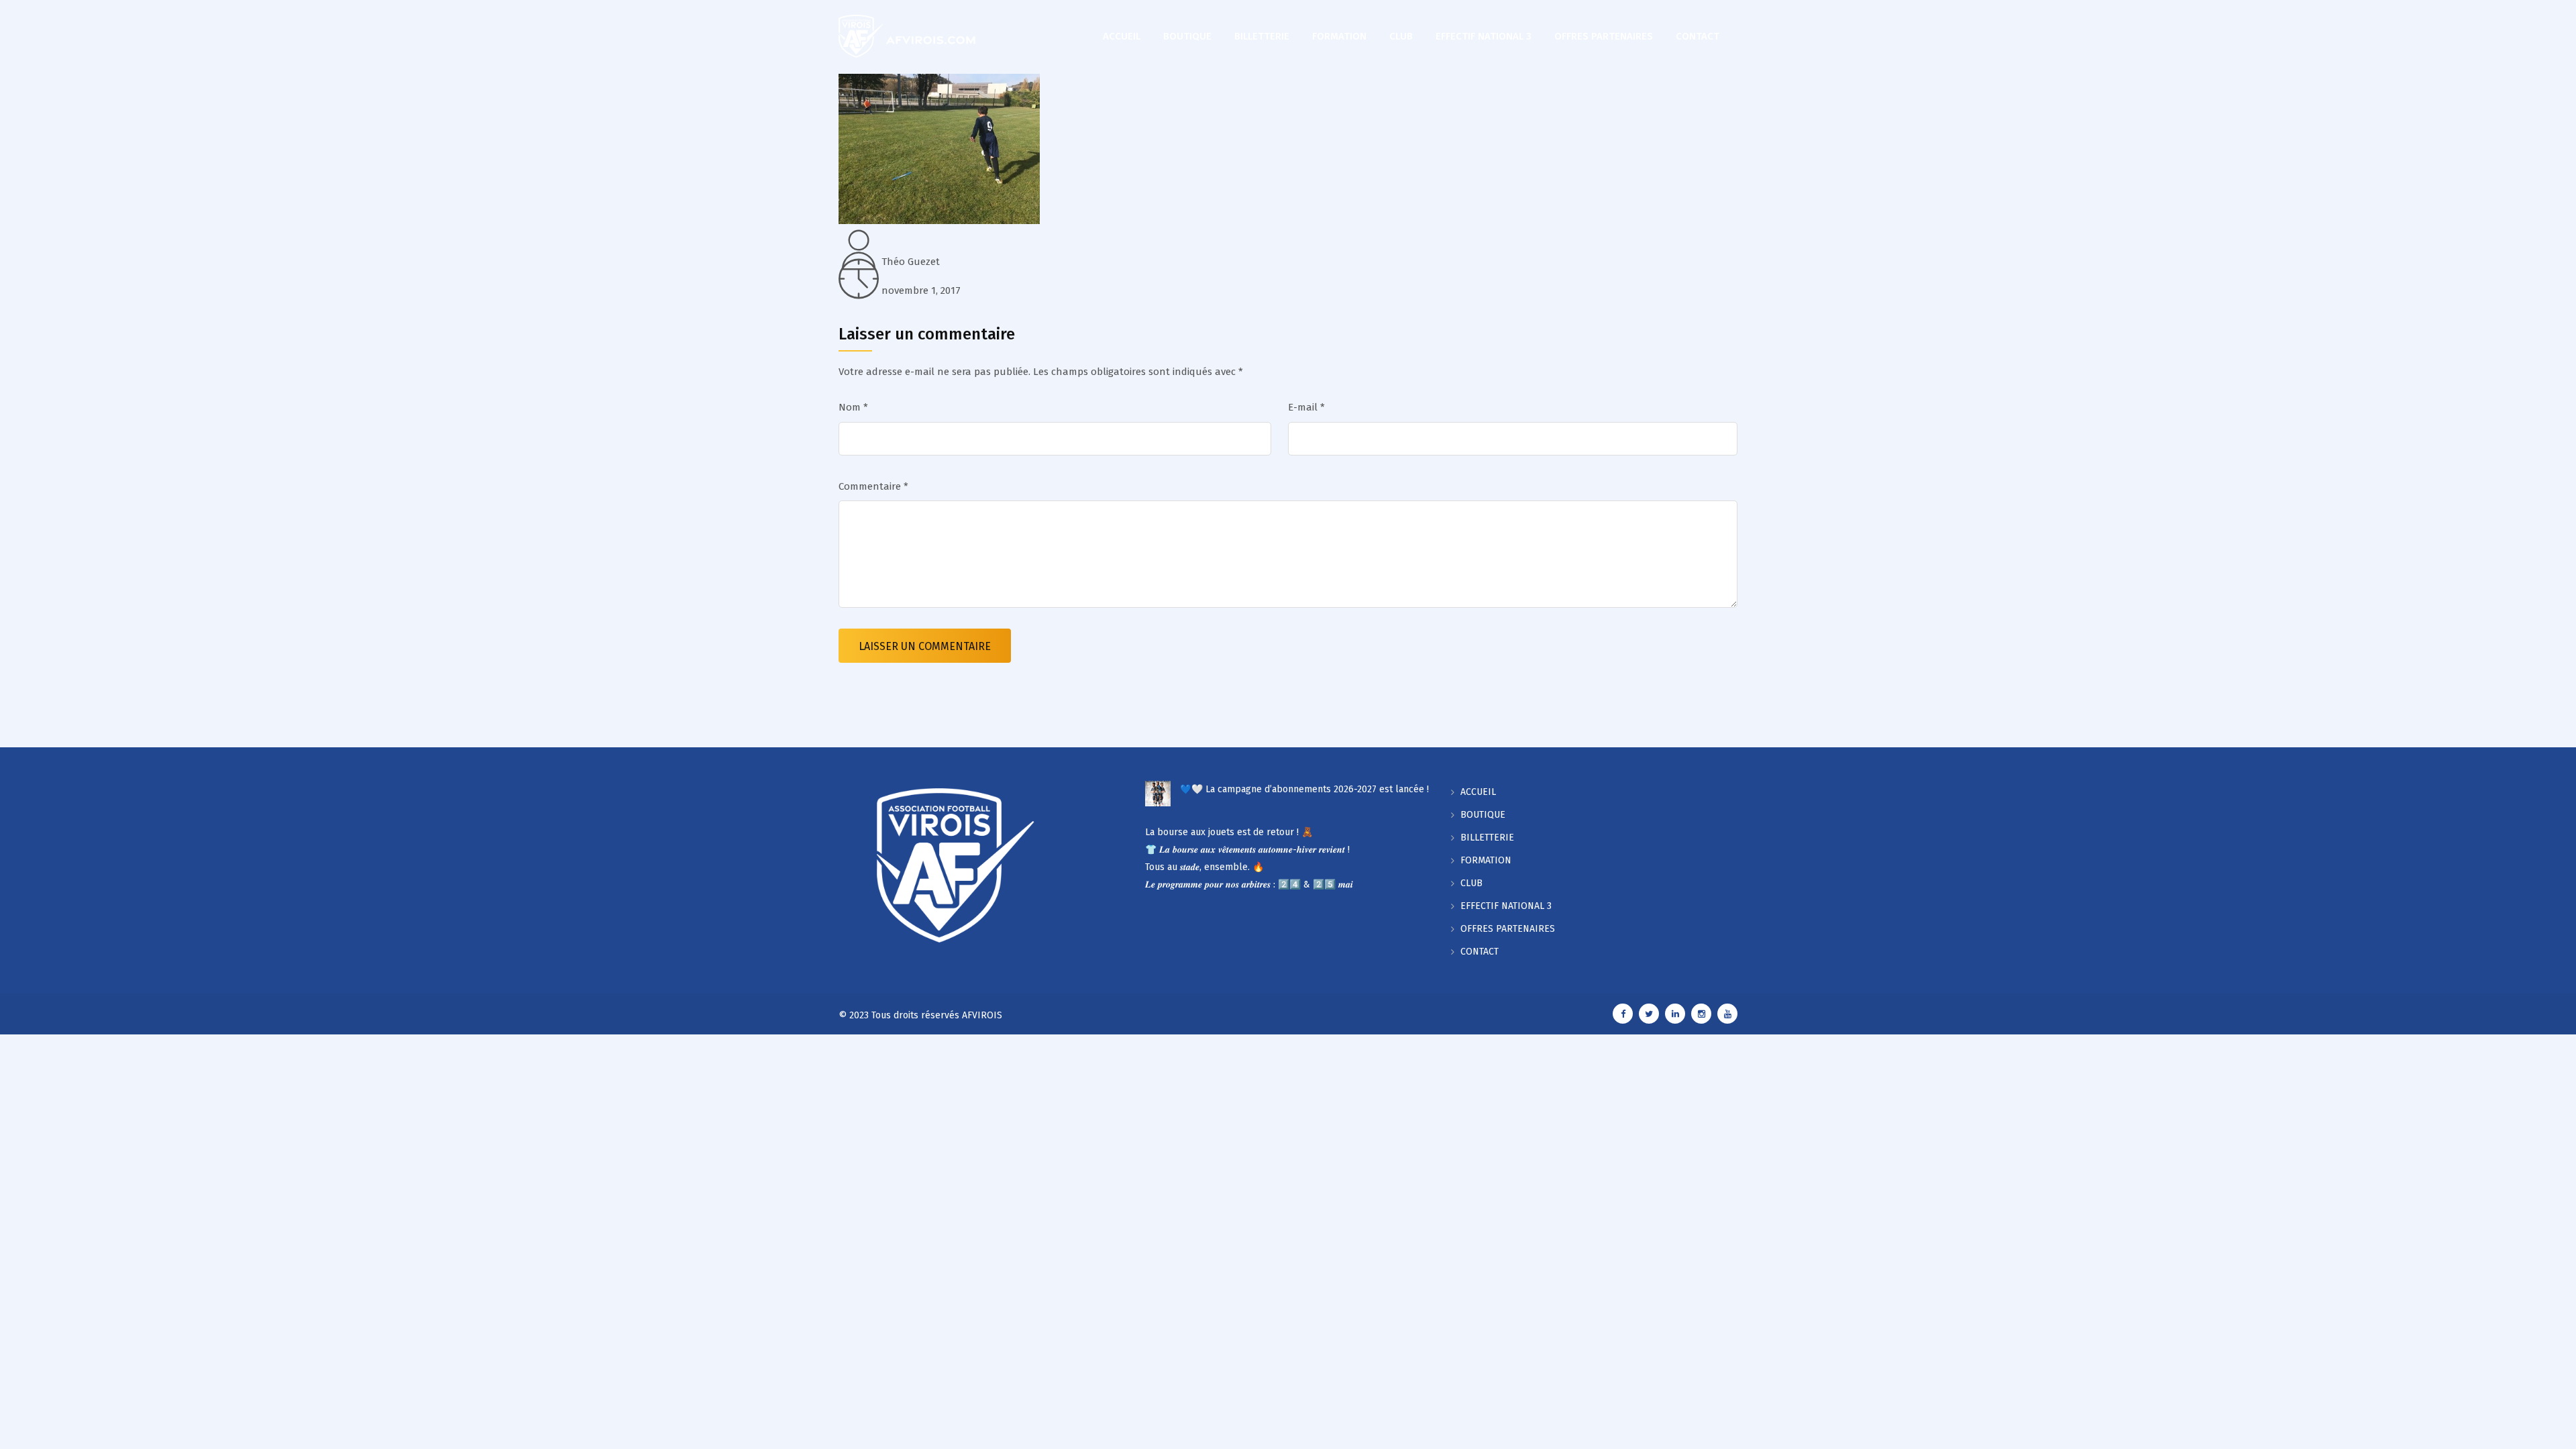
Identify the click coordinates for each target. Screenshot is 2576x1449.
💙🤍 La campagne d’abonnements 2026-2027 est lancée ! (1304, 789)
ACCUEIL (1122, 36)
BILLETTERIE (1262, 36)
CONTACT (1698, 36)
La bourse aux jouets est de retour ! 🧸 (1229, 832)
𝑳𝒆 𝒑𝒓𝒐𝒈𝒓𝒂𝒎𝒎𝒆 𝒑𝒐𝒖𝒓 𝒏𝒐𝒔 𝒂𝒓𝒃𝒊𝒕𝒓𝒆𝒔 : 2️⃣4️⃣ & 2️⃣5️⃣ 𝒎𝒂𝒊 (1249, 884)
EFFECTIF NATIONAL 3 (1484, 36)
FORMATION (1339, 36)
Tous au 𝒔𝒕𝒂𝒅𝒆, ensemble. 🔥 (1204, 867)
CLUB (1401, 36)
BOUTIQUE (1187, 36)
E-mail (1306, 407)
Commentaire (873, 486)
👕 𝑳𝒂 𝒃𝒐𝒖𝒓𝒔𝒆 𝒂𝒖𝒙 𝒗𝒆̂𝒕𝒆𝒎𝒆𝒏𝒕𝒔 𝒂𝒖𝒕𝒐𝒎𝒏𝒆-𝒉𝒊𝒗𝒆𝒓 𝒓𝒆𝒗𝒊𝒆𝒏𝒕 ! (1247, 850)
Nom (853, 407)
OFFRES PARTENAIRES (1604, 36)
